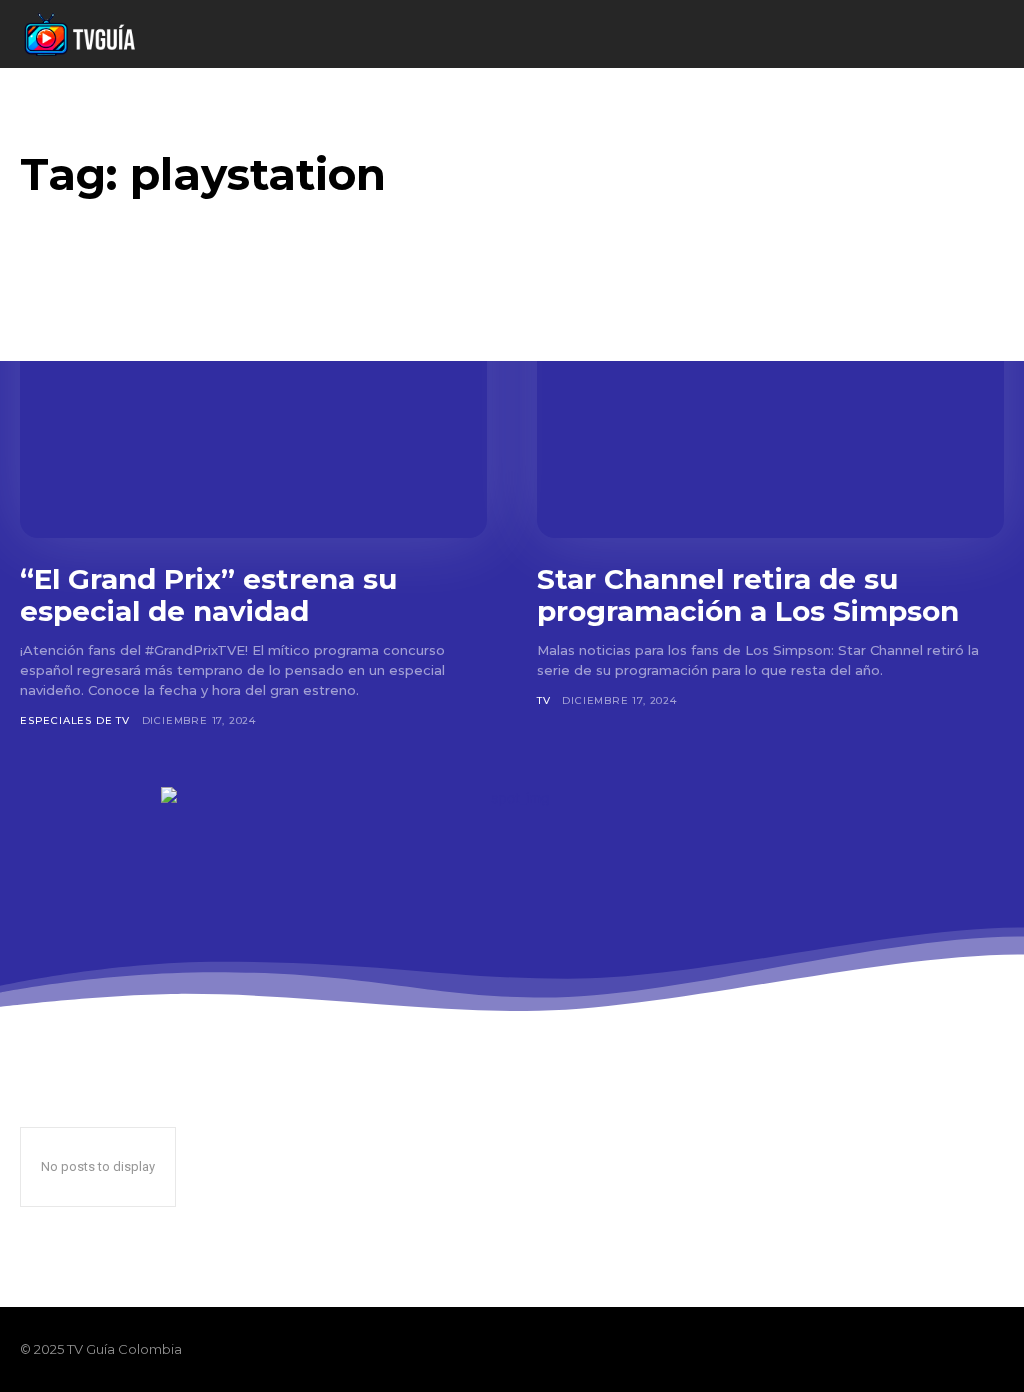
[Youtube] (992, 1349)
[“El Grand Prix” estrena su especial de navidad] (253, 409)
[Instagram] (924, 1349)
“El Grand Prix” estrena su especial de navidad (208, 595)
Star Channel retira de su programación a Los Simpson (748, 595)
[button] (925, 34)
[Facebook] (890, 1349)
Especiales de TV (75, 720)
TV (544, 700)
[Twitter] (958, 1349)
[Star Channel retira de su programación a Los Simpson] (770, 409)
